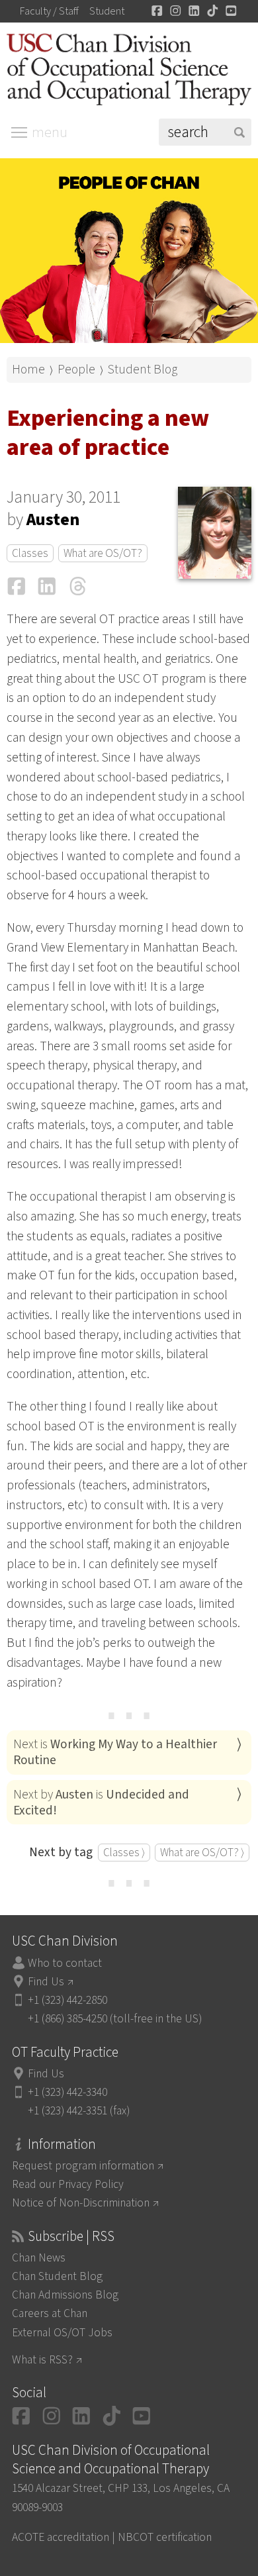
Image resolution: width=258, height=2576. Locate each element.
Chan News (39, 2258)
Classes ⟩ (124, 1853)
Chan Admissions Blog (65, 2295)
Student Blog (143, 370)
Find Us (46, 1982)
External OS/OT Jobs (62, 2333)
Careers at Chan (50, 2313)
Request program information (83, 2166)
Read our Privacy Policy (68, 2184)
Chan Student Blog (57, 2276)
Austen (53, 520)
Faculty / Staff (49, 11)
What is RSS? (42, 2360)
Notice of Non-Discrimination (81, 2203)
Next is (115, 1752)
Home (28, 370)
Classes (30, 553)
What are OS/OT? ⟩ (202, 1853)
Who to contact (65, 1963)
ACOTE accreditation (61, 2537)
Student (107, 11)
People (76, 370)
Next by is (101, 1803)
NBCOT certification (165, 2537)
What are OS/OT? (103, 553)
